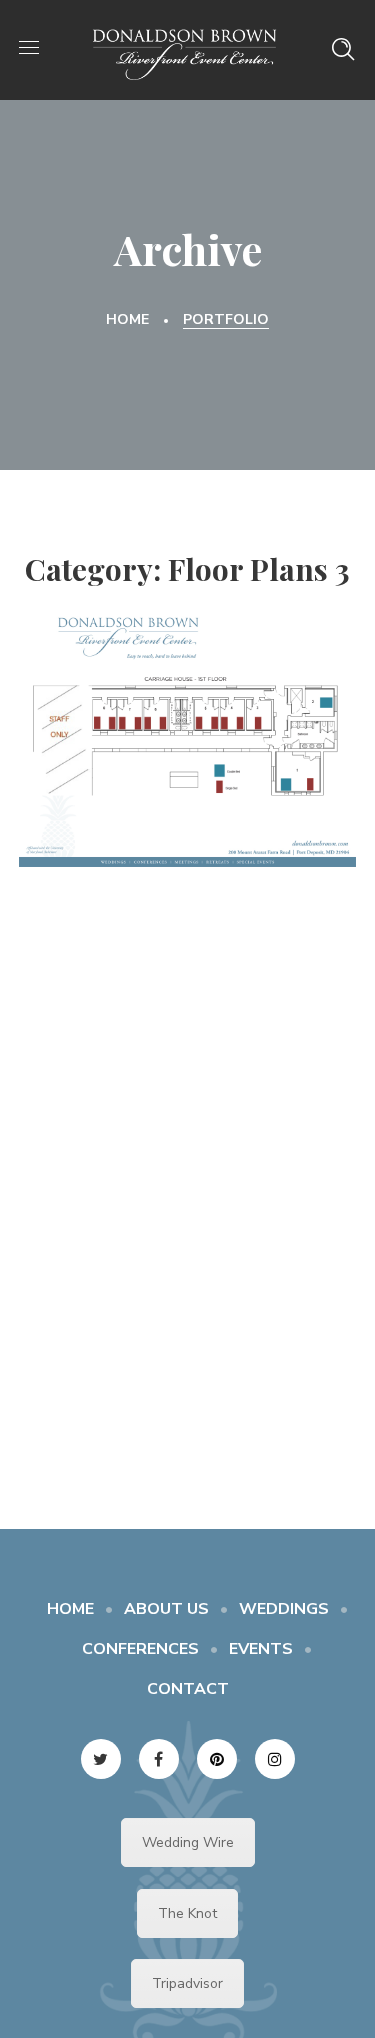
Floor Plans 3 (187, 779)
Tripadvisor (187, 1983)
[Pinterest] (217, 1759)
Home (127, 319)
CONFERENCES (140, 1649)
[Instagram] (275, 1759)
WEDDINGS (284, 1609)
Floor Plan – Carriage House (187, 726)
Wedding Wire (188, 1842)
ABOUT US (166, 1609)
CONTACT (188, 1689)
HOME (70, 1609)
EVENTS (261, 1649)
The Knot (187, 1913)
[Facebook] (159, 1759)
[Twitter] (101, 1759)
